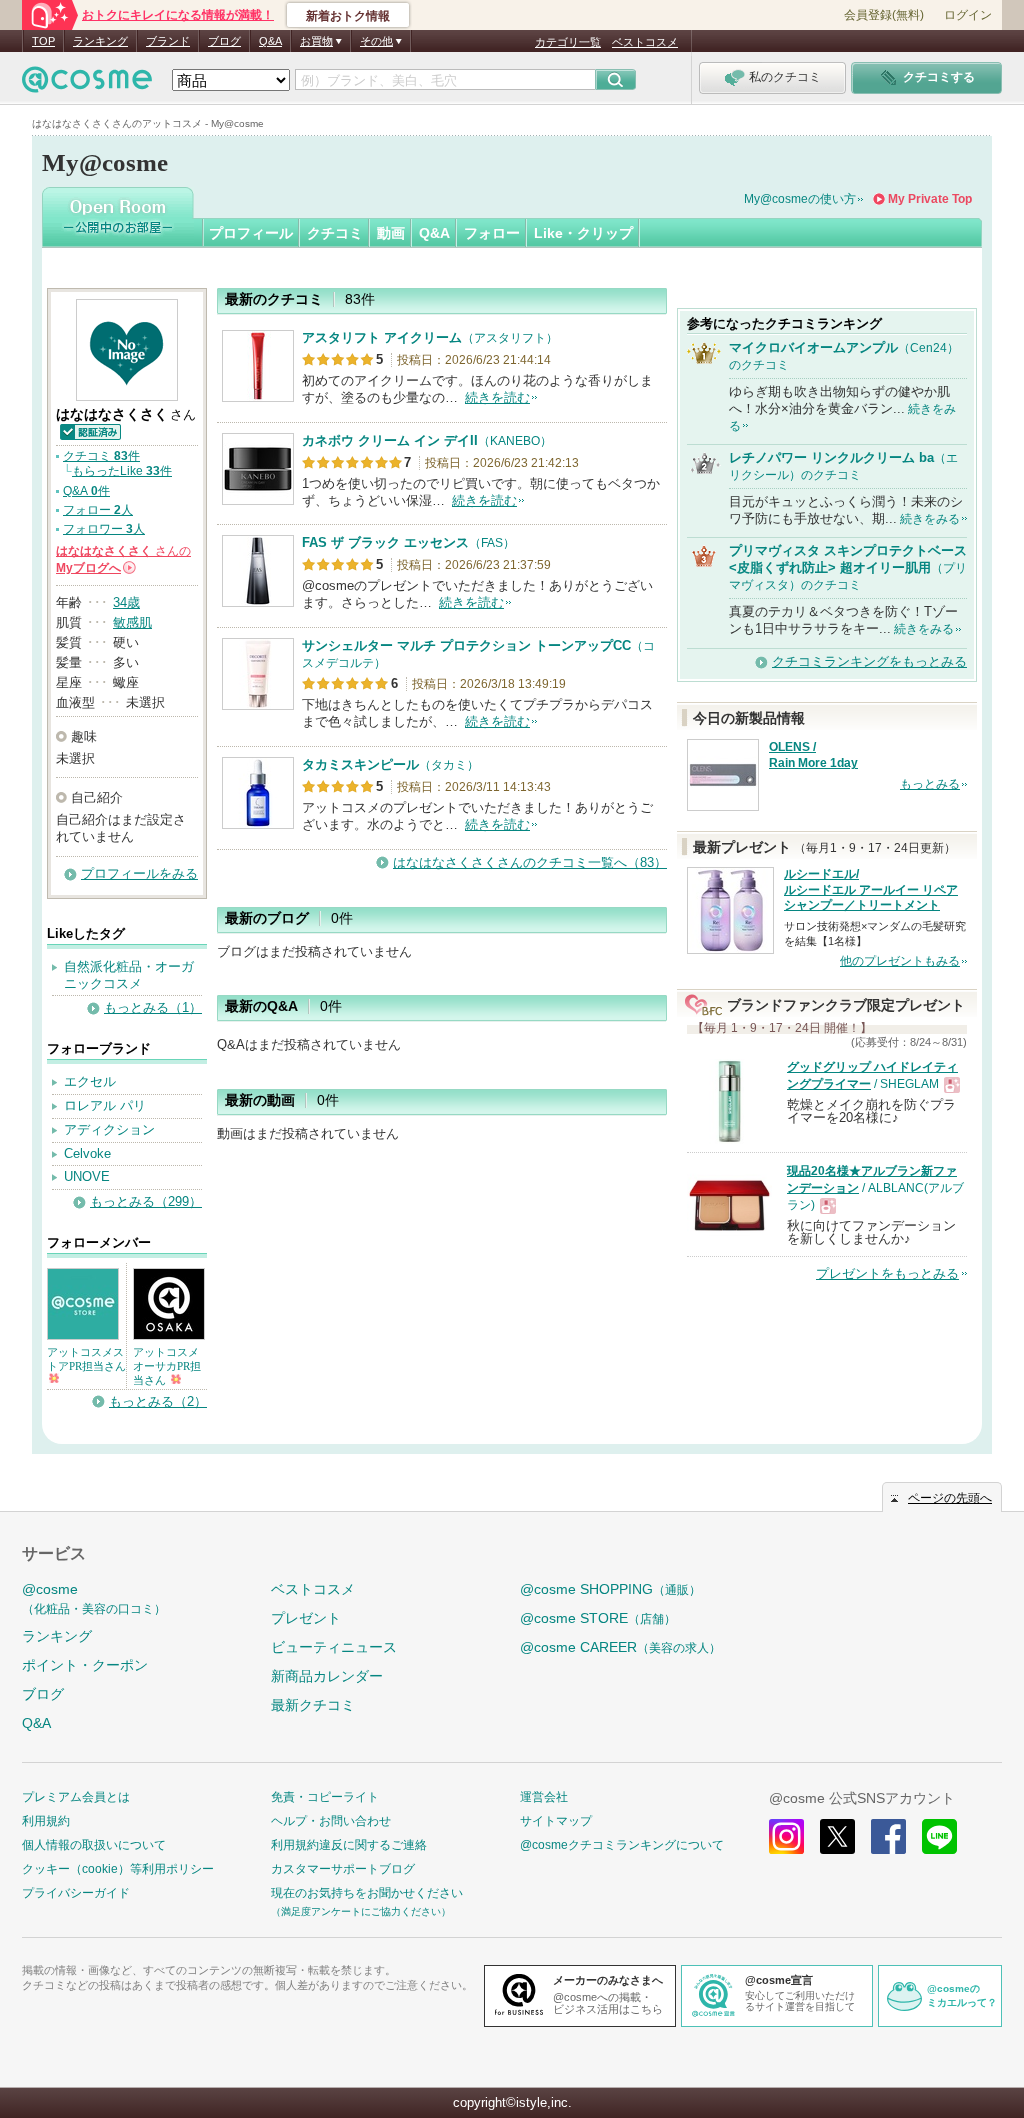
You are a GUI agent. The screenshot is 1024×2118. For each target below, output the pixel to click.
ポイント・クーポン (85, 1665)
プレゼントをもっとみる (887, 1273)
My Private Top (930, 199)
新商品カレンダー (327, 1676)
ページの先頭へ (950, 1498)
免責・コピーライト (325, 1797)
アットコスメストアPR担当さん (86, 1359)
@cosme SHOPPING (610, 1589)
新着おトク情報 (348, 16)
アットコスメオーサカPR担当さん (167, 1366)
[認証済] (89, 430)
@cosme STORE (598, 1618)
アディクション (109, 1129)
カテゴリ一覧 (568, 42)
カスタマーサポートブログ (343, 1869)
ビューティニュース (334, 1647)
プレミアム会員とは (76, 1797)
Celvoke (87, 1153)
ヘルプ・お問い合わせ (331, 1821)
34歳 (126, 602)
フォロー (492, 233)
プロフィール (251, 233)
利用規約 (46, 1821)
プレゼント (306, 1618)
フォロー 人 (98, 510)
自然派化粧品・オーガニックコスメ (129, 975)
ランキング (100, 41)
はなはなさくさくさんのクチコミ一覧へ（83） (530, 862)
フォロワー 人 (104, 529)
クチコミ (335, 233)
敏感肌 (132, 622)
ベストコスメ (645, 42)
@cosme (94, 1598)
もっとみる (930, 784)
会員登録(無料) (884, 15)
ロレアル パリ (105, 1105)
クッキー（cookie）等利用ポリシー (118, 1869)
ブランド (168, 41)
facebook (888, 1836)
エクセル (90, 1081)
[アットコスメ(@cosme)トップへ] (87, 84)
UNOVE (87, 1176)
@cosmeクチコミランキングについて (622, 1845)
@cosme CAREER (620, 1647)
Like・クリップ (583, 233)
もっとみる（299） (146, 1201)
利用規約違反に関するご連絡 (349, 1845)
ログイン (968, 15)
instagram (786, 1836)
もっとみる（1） (153, 1007)
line (939, 1836)
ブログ (224, 41)
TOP (43, 41)
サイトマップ (556, 1821)
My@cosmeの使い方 (800, 199)
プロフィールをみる (139, 873)
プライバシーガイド (76, 1893)
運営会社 (544, 1797)
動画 (391, 233)
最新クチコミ (313, 1705)
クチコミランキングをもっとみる (869, 661)
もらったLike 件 (122, 471)
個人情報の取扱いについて (94, 1845)
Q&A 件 (86, 491)
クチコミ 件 (101, 456)
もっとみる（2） (158, 1401)
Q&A (270, 41)
